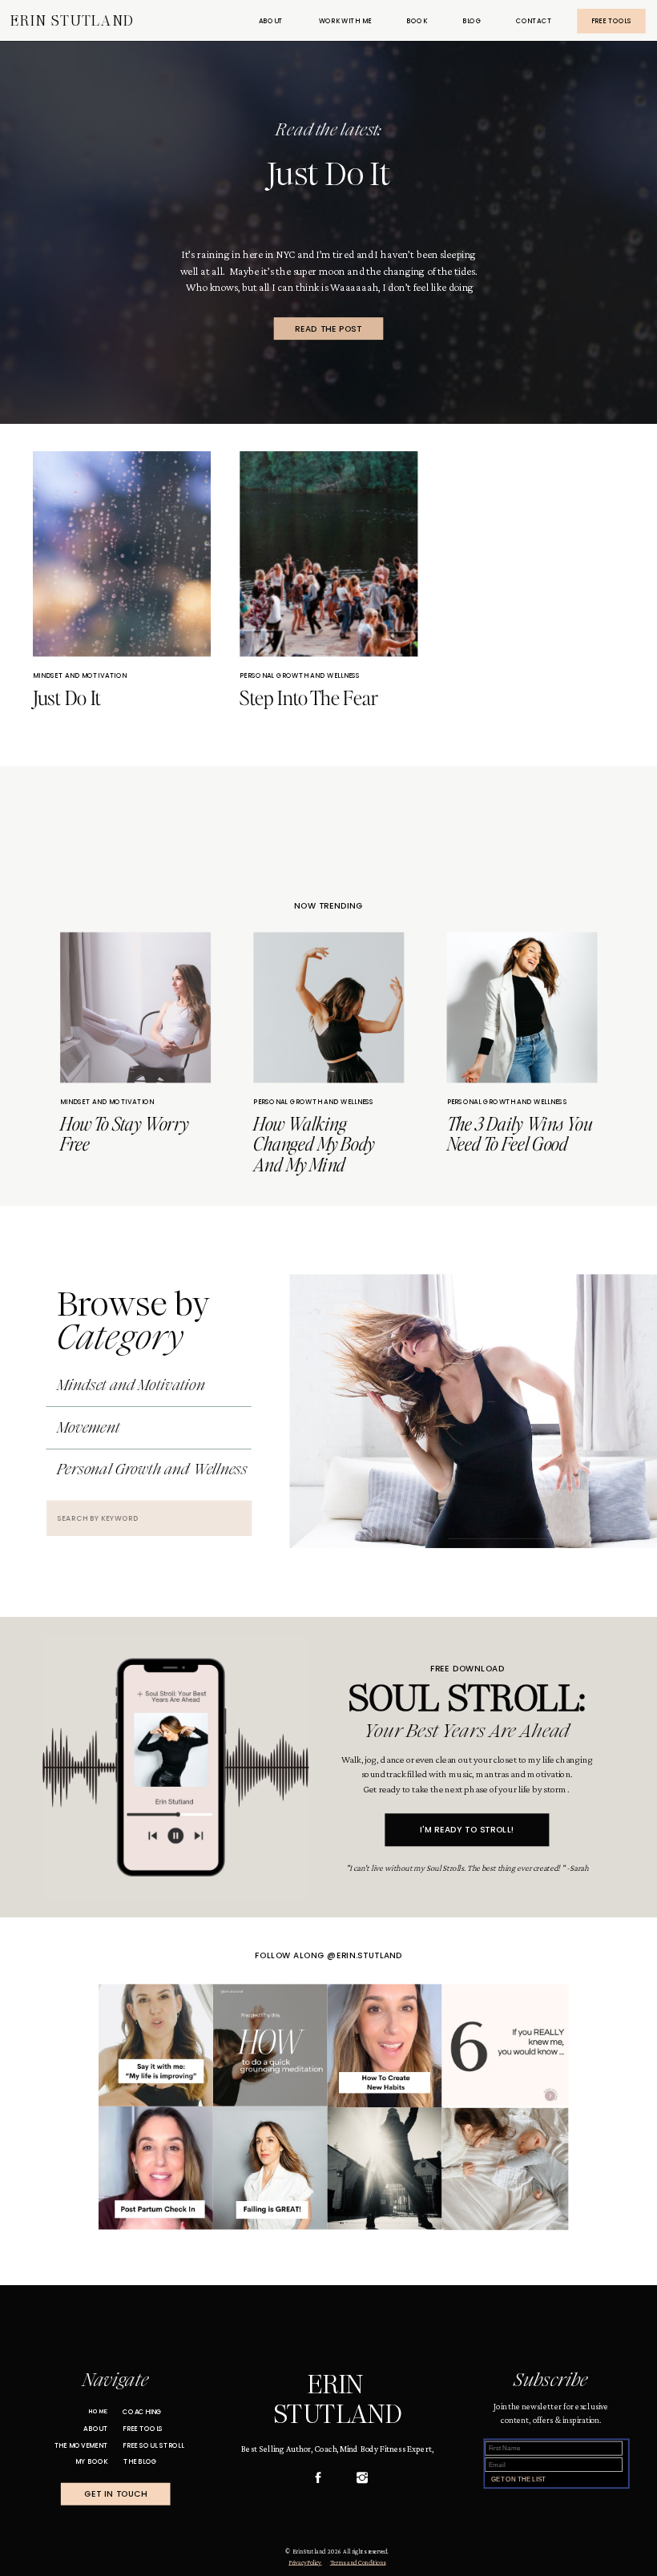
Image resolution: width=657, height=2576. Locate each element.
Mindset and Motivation (80, 676)
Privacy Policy (305, 2562)
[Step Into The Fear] (328, 554)
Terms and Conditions (358, 2562)
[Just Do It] (328, 369)
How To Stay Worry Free (124, 1133)
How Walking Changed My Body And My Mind (314, 1143)
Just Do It (328, 174)
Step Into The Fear (308, 697)
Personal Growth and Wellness (300, 676)
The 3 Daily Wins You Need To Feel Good (520, 1133)
